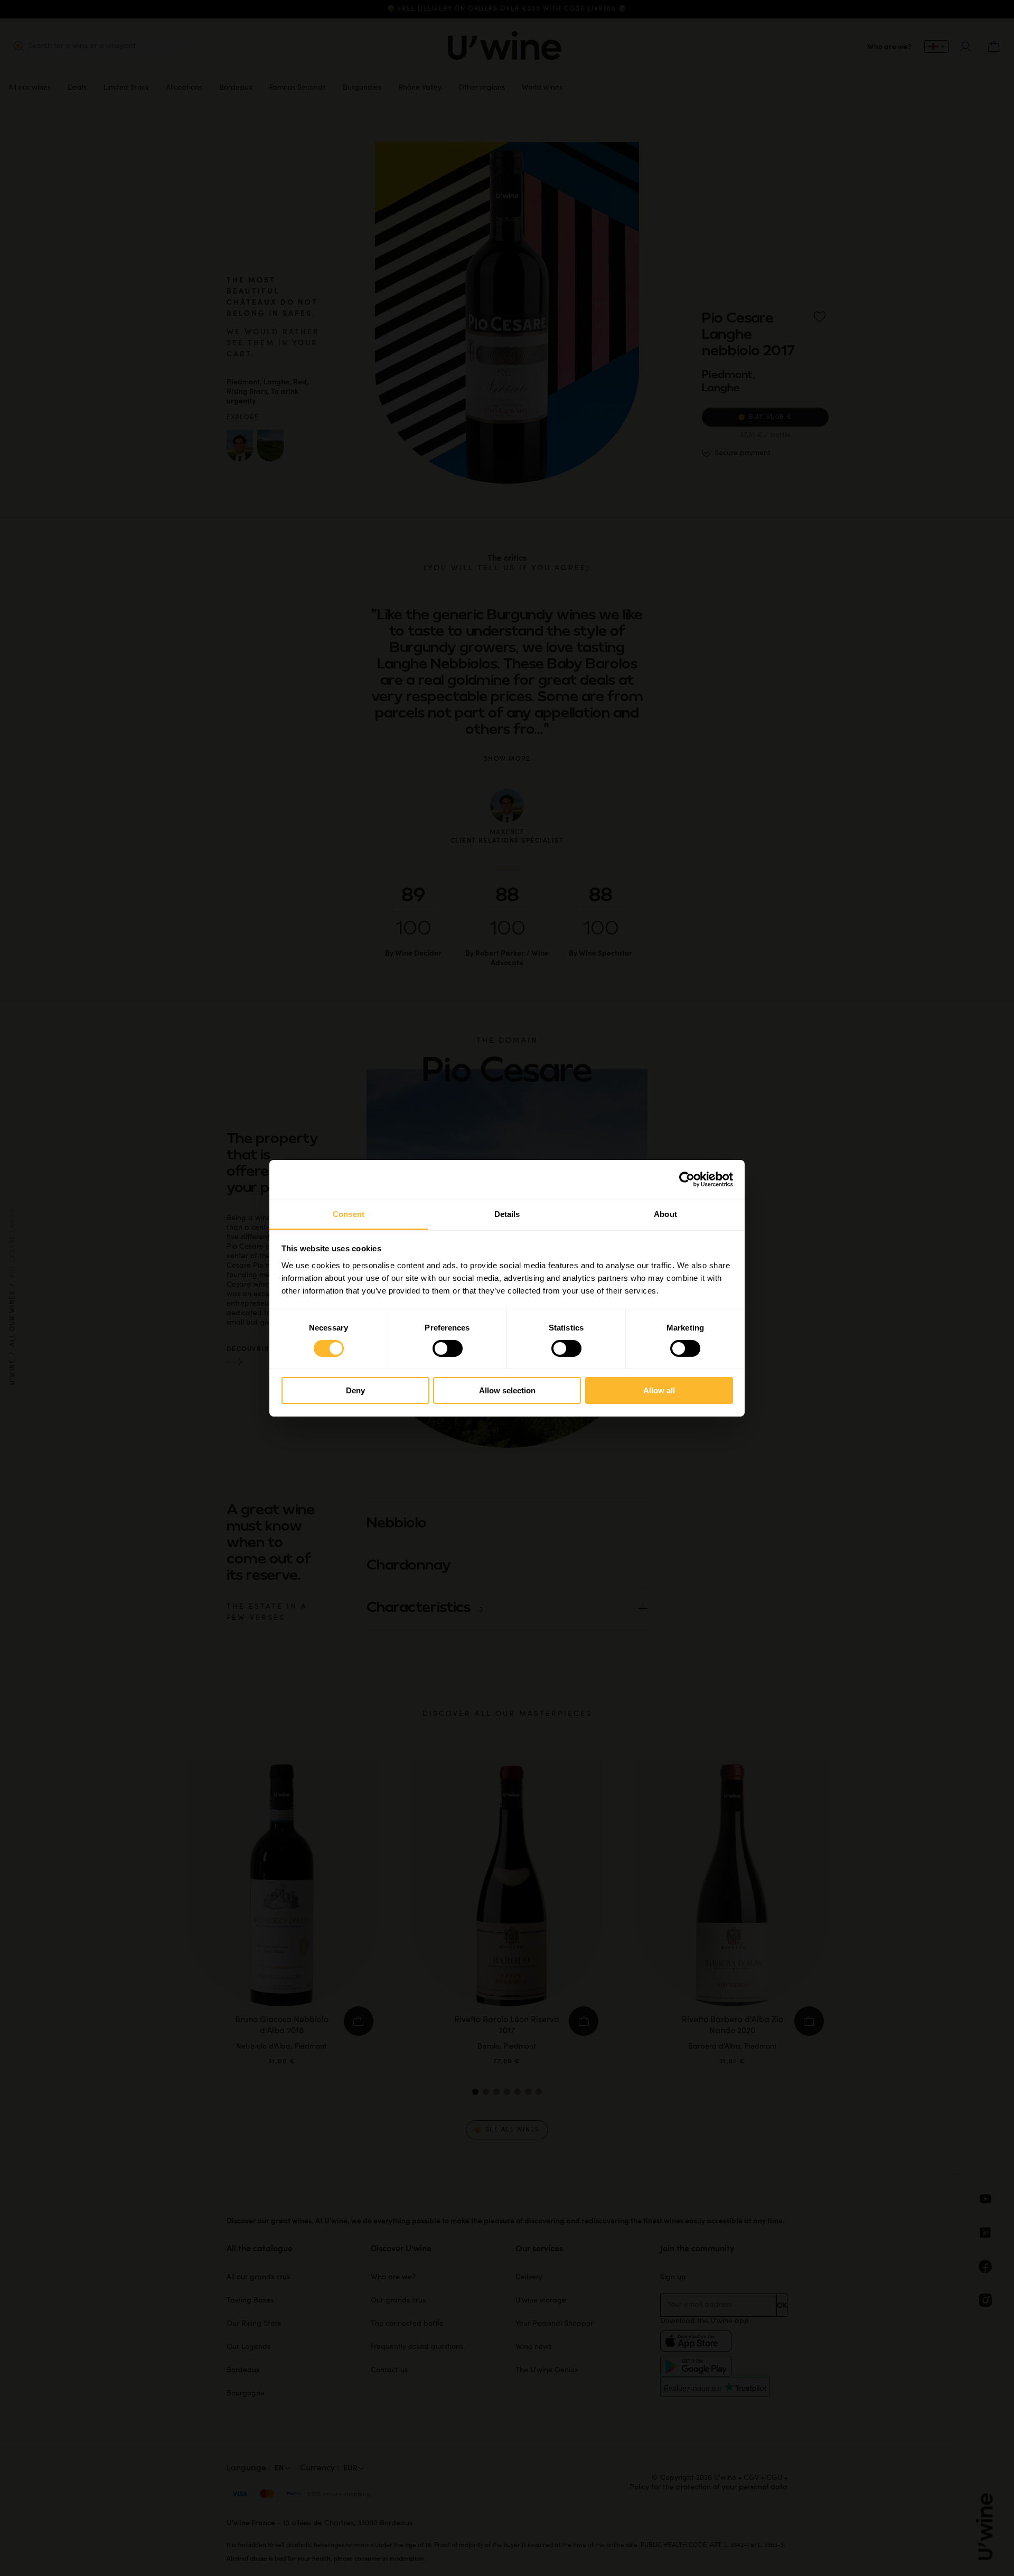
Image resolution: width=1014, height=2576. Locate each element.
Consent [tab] (349, 1214)
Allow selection (507, 1390)
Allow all (659, 1390)
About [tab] (665, 1214)
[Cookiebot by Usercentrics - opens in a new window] (687, 1180)
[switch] (448, 1348)
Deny (355, 1390)
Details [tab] (507, 1214)
